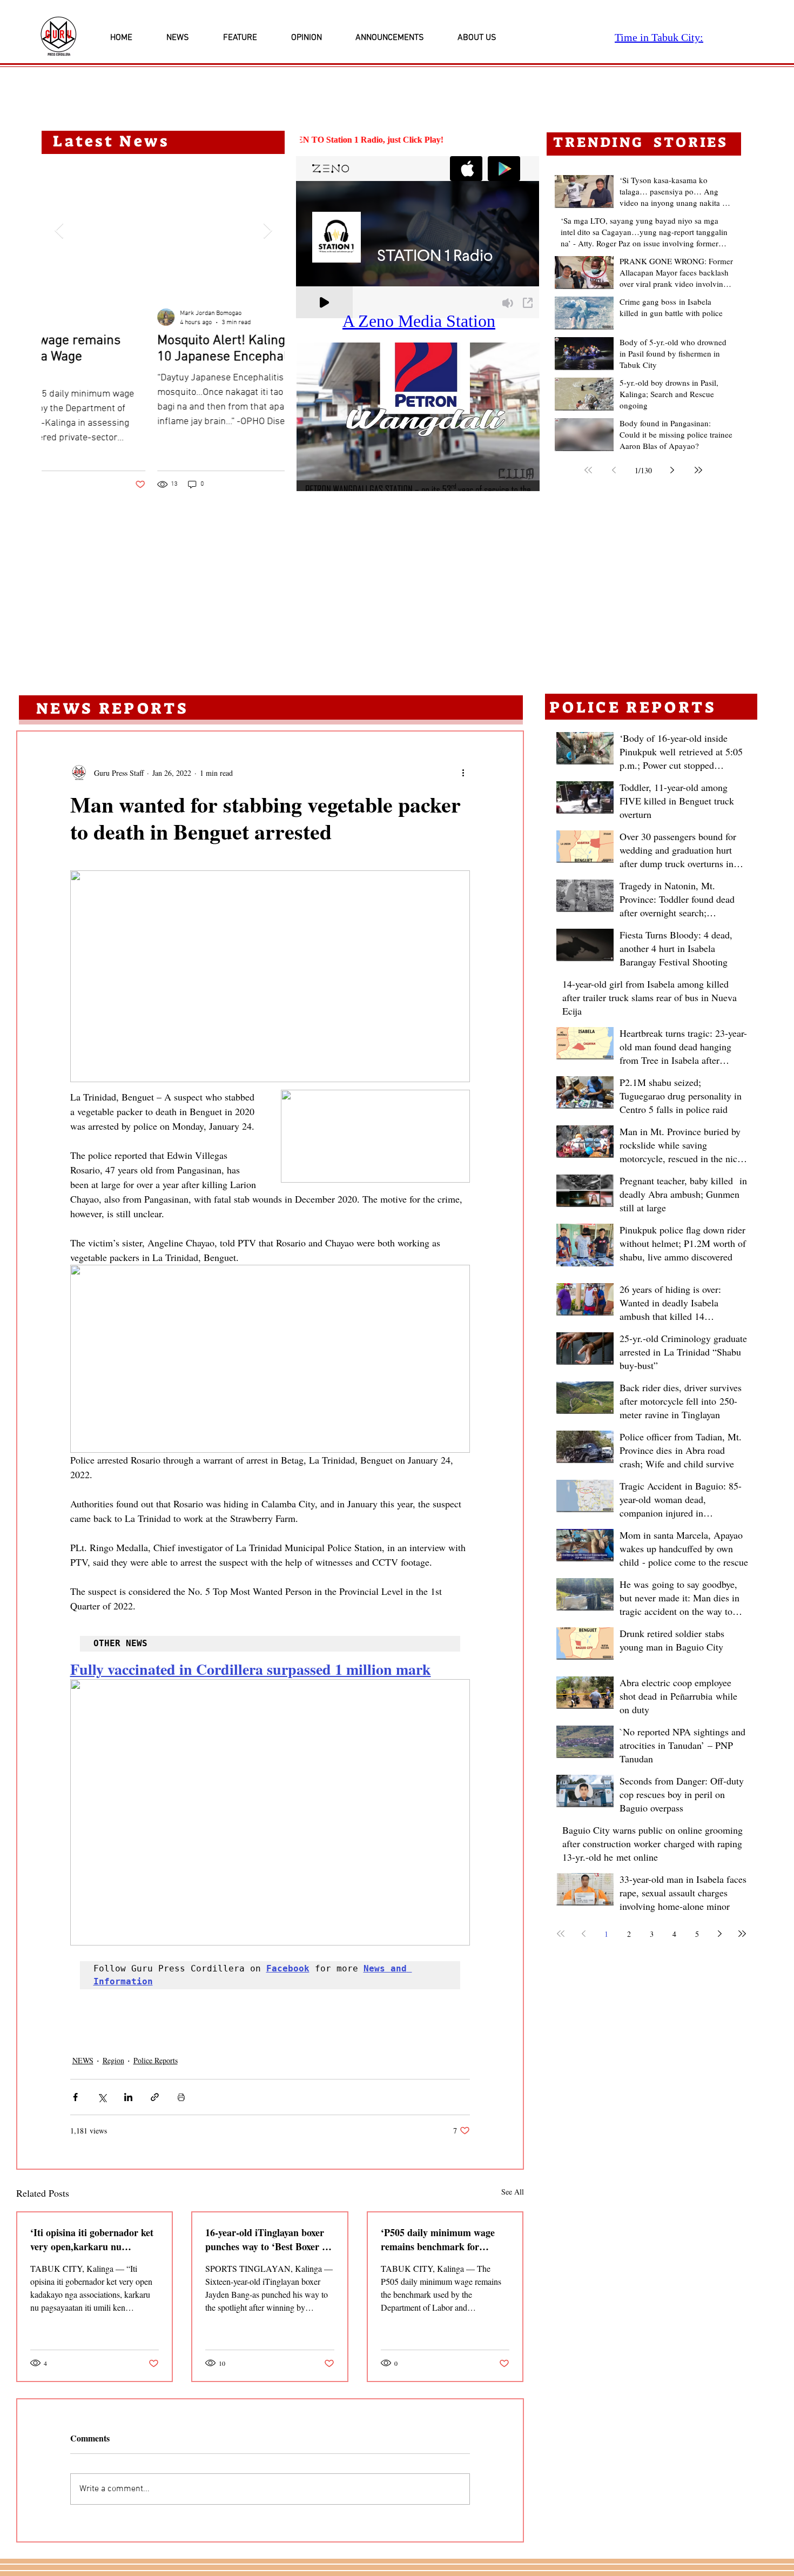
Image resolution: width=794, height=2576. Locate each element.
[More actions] (463, 773)
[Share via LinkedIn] (128, 2097)
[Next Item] (267, 231)
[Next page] (672, 470)
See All (513, 2192)
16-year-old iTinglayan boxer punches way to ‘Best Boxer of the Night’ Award (268, 2239)
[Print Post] (181, 2097)
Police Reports (156, 2060)
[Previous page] (614, 470)
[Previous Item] (59, 231)
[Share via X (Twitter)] (102, 2097)
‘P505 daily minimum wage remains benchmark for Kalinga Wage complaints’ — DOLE (442, 2239)
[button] (418, 417)
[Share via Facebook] (75, 2097)
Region (113, 2060)
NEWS (83, 2060)
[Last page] (698, 470)
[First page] (588, 470)
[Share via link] (155, 2097)
